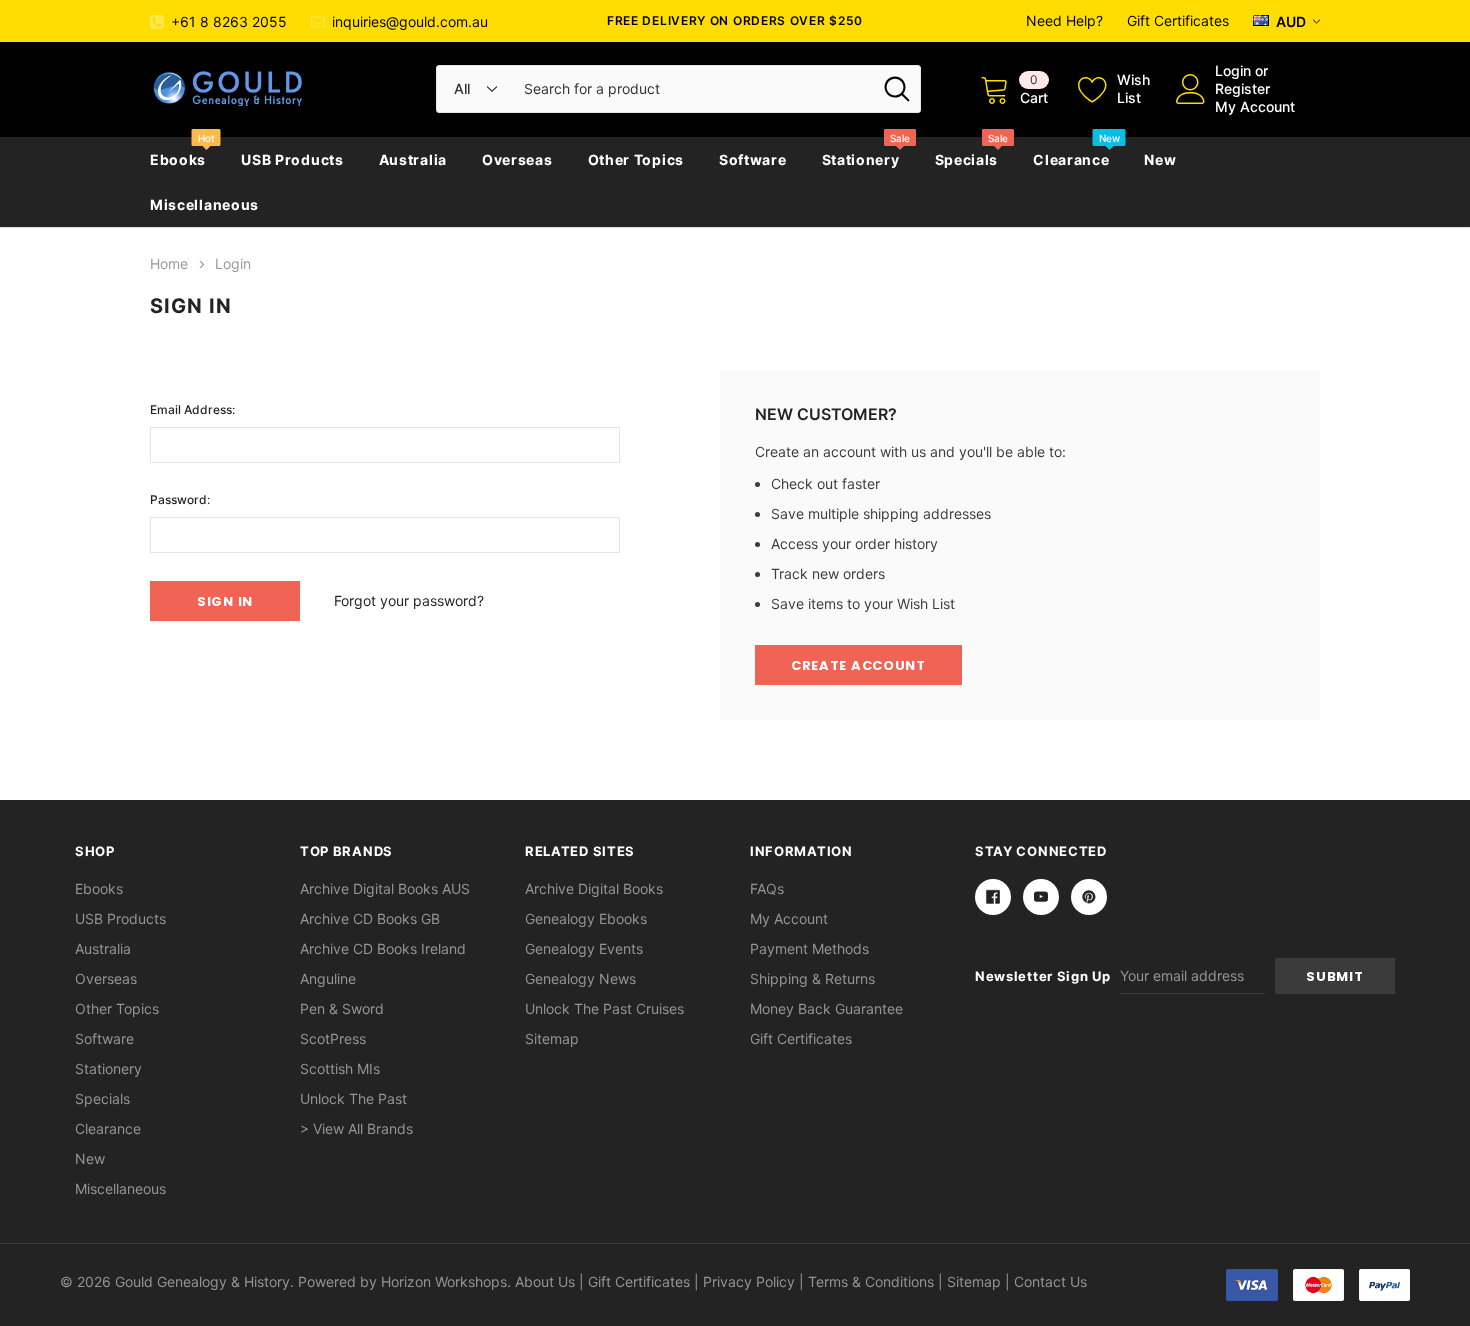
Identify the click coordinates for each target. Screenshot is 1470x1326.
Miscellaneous (204, 204)
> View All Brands (356, 1128)
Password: (180, 499)
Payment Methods (809, 948)
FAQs (767, 888)
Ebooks (178, 159)
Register (1242, 88)
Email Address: (192, 409)
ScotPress (333, 1038)
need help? (1064, 20)
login (1233, 70)
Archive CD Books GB (370, 918)
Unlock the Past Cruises (604, 1008)
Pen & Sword (342, 1008)
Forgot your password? (409, 600)
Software (753, 159)
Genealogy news (580, 978)
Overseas (517, 159)
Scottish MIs (340, 1068)
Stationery (861, 159)
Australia (413, 159)
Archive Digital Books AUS (385, 888)
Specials (967, 159)
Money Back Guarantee (826, 1008)
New (1160, 159)
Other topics (636, 159)
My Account (1255, 106)
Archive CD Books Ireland (383, 948)
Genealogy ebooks (586, 918)
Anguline (328, 978)
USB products (292, 159)
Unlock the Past (353, 1098)
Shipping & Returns (812, 978)
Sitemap (552, 1038)
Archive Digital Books (594, 888)
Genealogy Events (584, 948)
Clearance (1071, 159)
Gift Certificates (1178, 20)
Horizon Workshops (444, 1281)
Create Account (858, 665)
